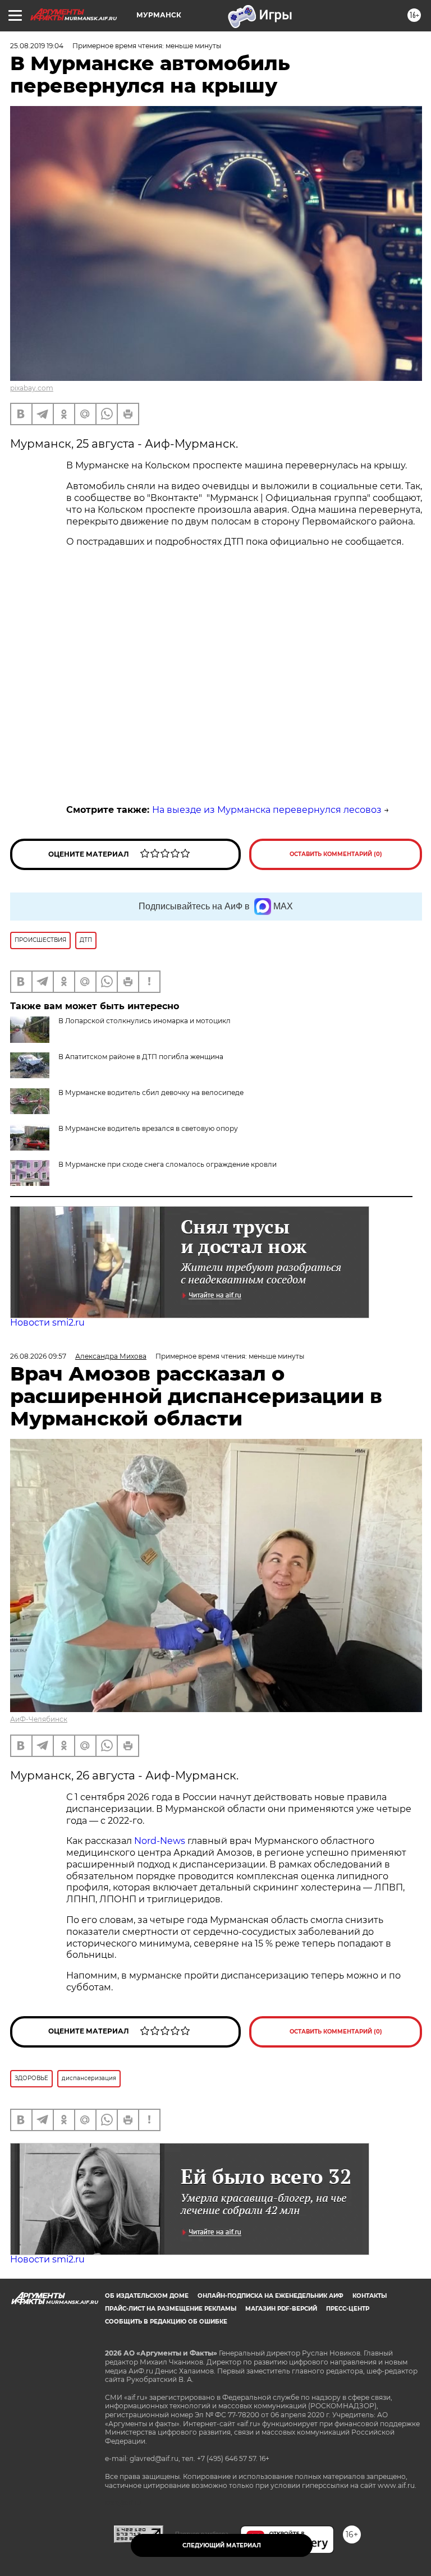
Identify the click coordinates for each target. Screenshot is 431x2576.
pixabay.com (32, 388)
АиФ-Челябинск (39, 1719)
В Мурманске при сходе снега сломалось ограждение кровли (168, 1164)
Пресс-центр (348, 2309)
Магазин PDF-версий (281, 2309)
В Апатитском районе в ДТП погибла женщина (141, 1057)
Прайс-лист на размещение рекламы (171, 2309)
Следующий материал (222, 2545)
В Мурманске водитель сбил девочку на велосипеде (151, 1092)
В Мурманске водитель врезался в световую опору (148, 1128)
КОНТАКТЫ (370, 2296)
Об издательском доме (147, 2296)
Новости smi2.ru (47, 1323)
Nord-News (160, 1841)
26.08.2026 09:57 (38, 1356)
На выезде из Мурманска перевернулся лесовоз (267, 810)
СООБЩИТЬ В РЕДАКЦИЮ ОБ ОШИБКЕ (166, 2322)
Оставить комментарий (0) (336, 854)
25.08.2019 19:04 (37, 46)
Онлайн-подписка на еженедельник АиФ (270, 2296)
